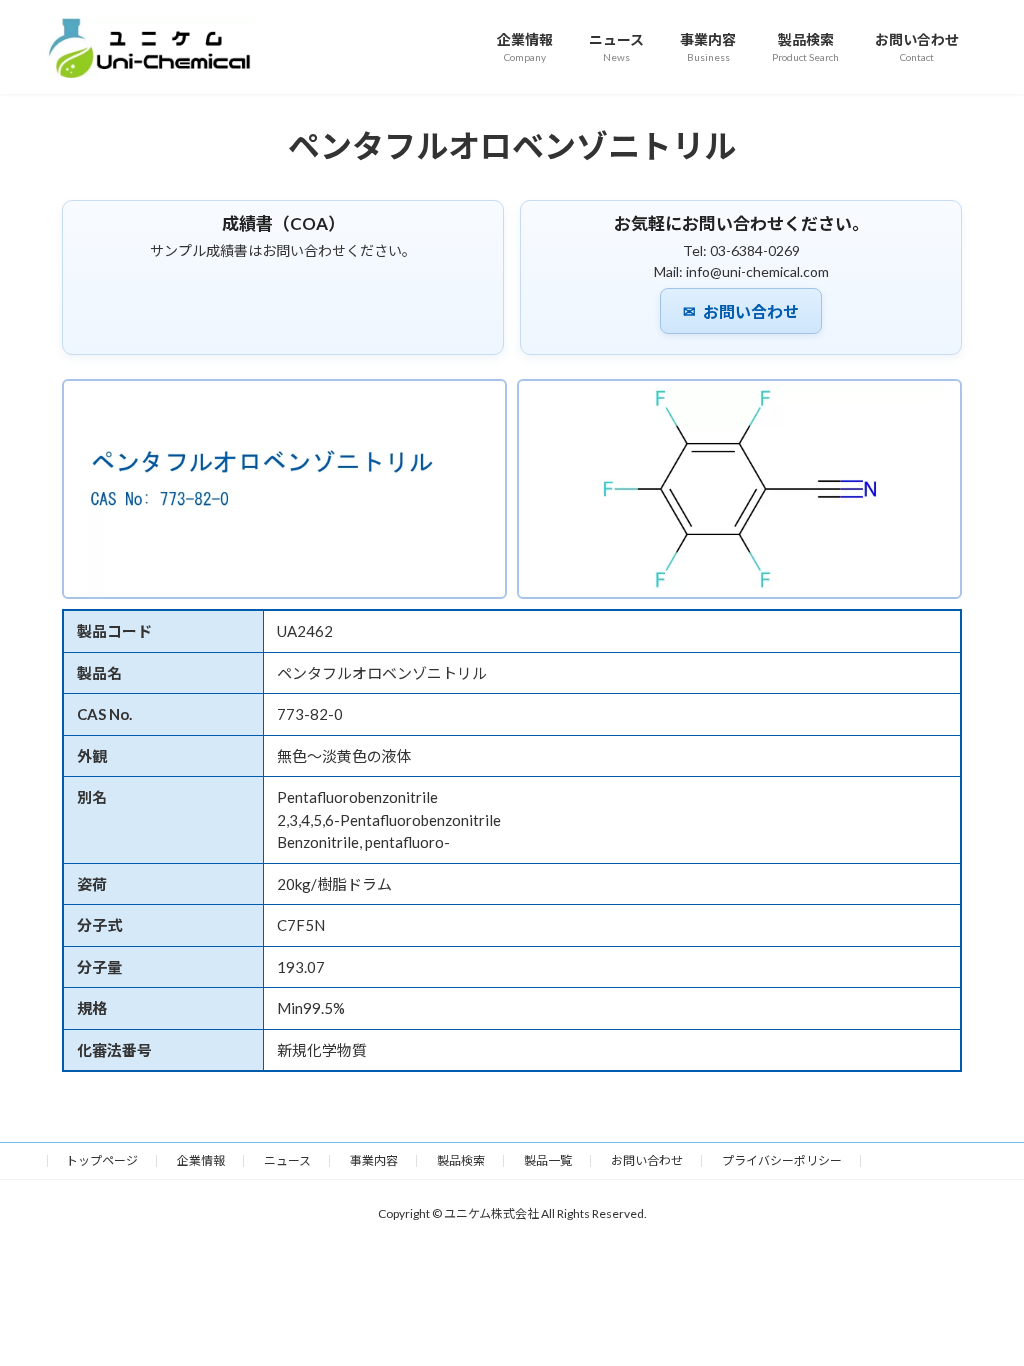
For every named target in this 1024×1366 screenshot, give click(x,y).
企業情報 (201, 1160)
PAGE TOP (980, 1306)
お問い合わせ (741, 312)
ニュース (287, 1160)
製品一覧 (548, 1160)
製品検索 (461, 1160)
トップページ (102, 1160)
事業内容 (374, 1160)
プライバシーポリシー (782, 1160)
